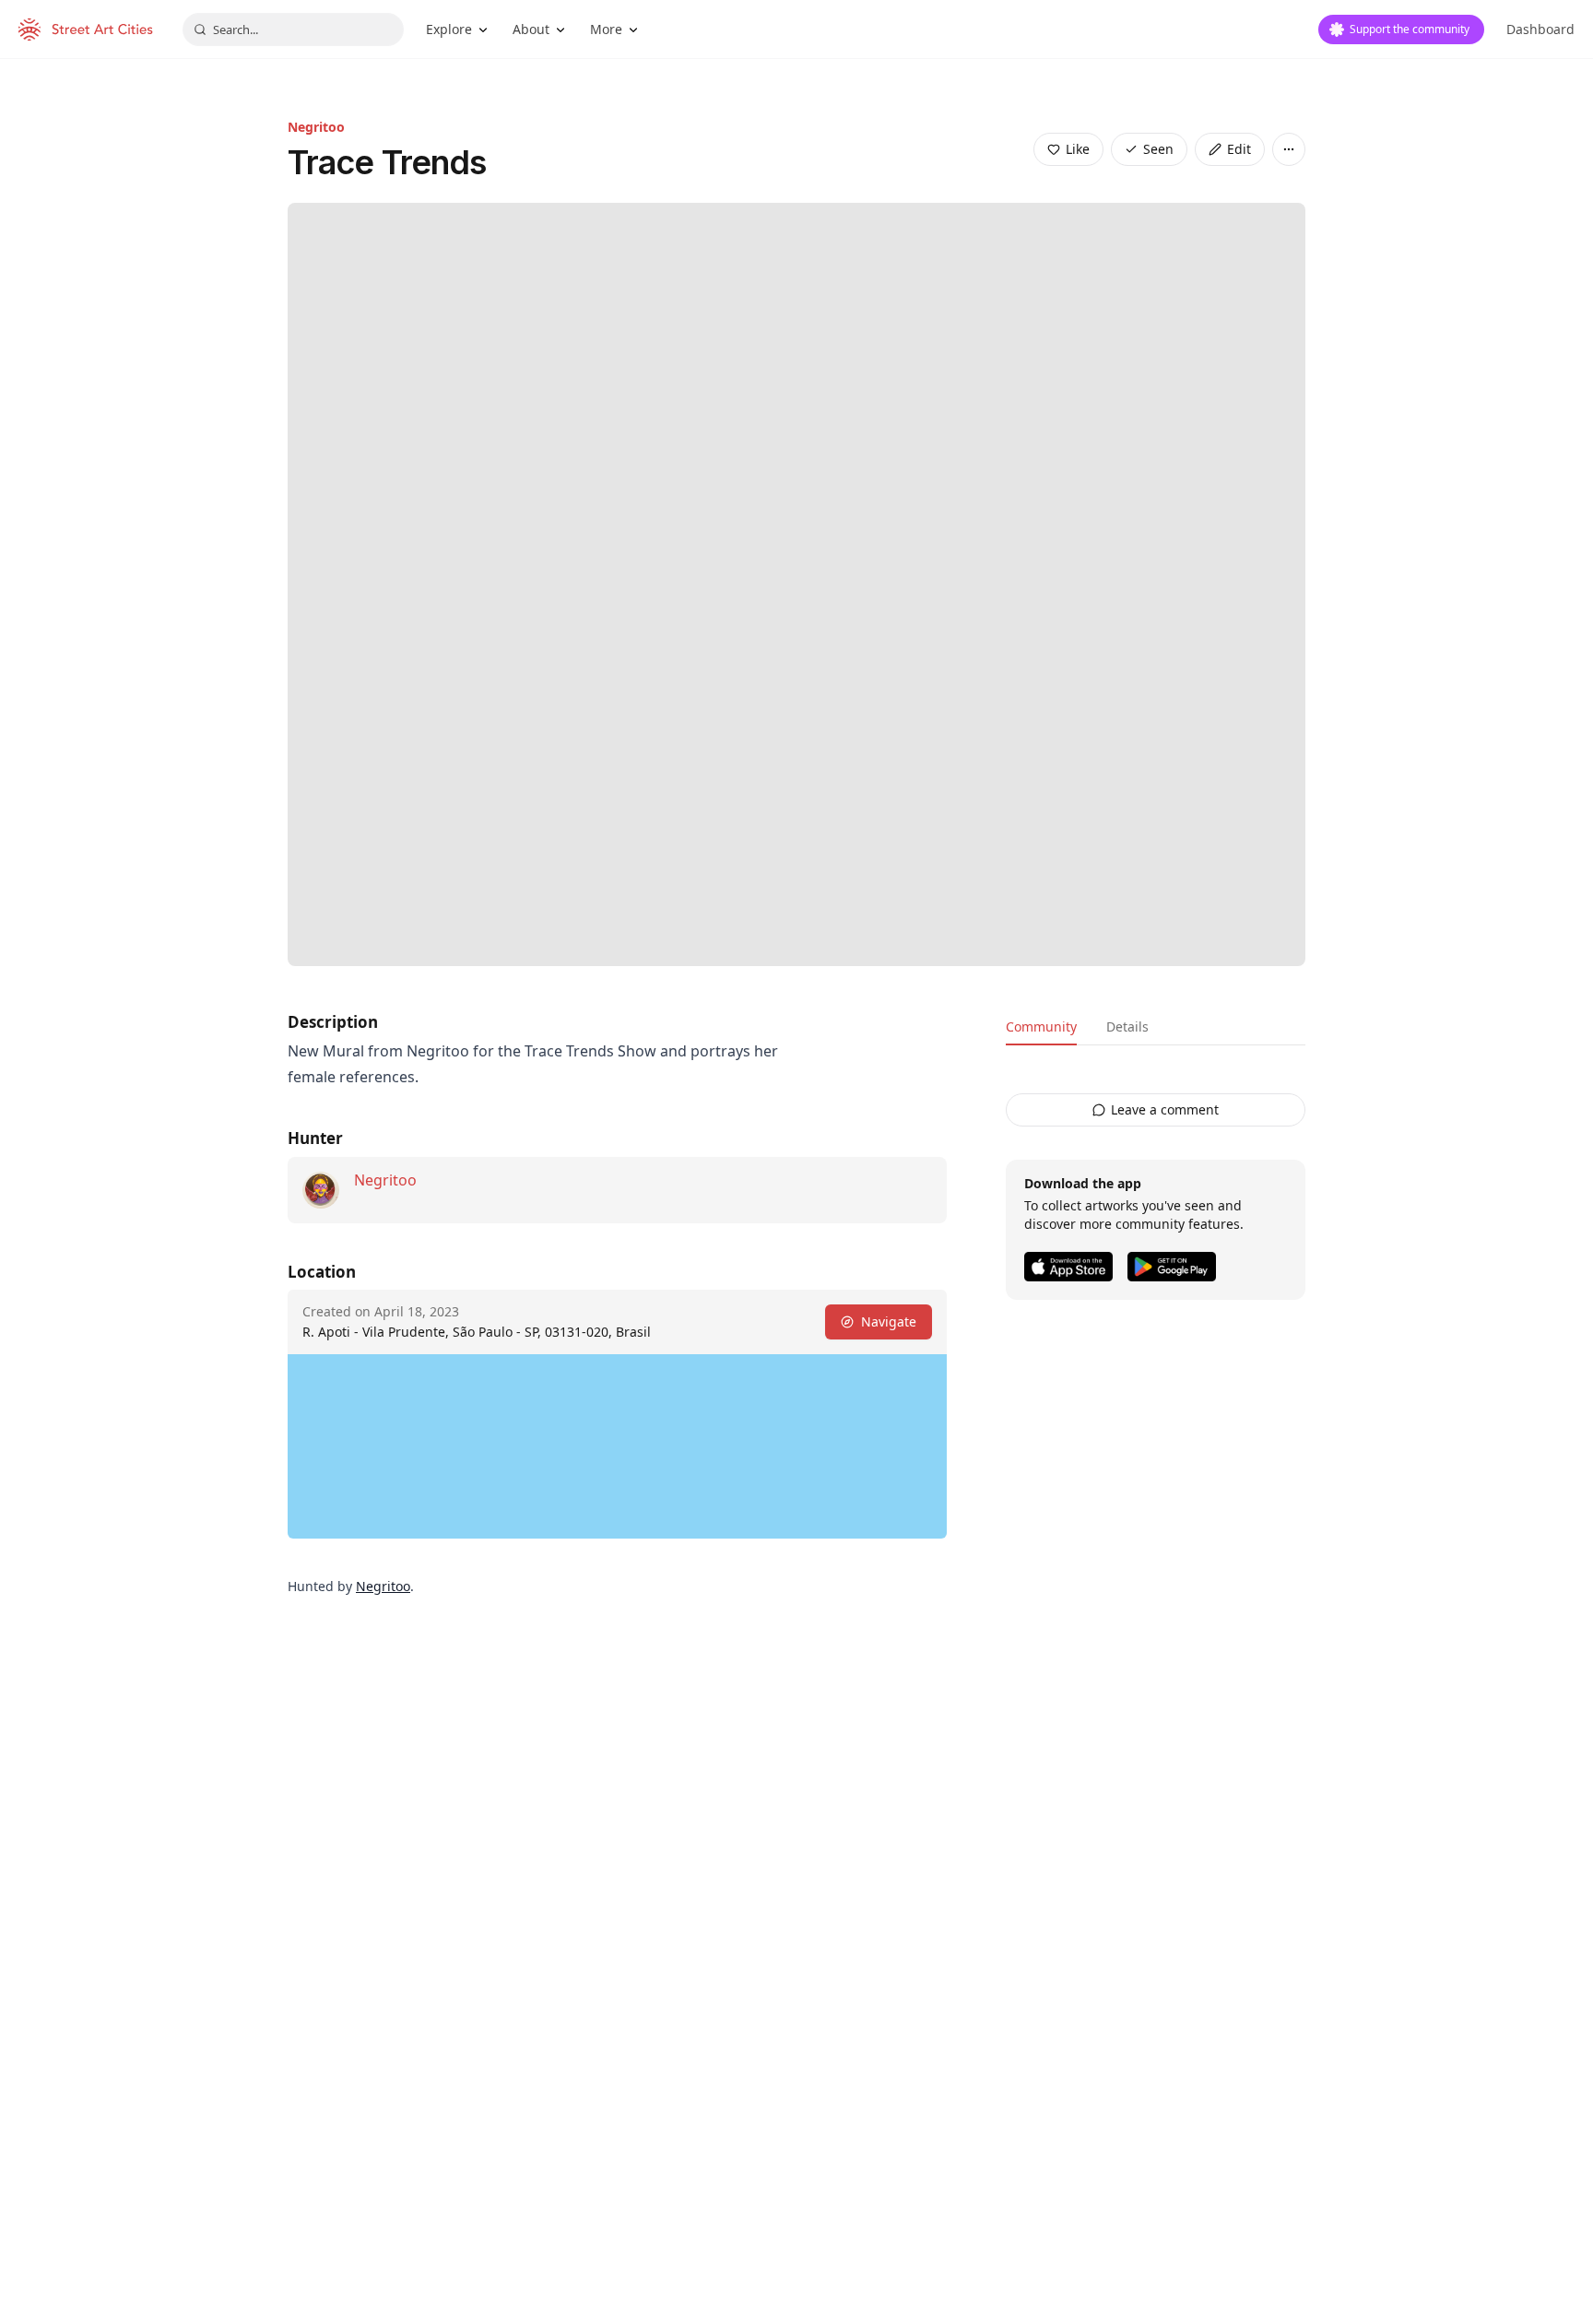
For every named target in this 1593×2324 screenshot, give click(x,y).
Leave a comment (1165, 1109)
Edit (1239, 149)
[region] (617, 1446)
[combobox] (293, 29)
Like (1078, 149)
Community (1041, 1026)
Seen (1158, 149)
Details (1127, 1026)
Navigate (889, 1321)
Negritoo (316, 127)
